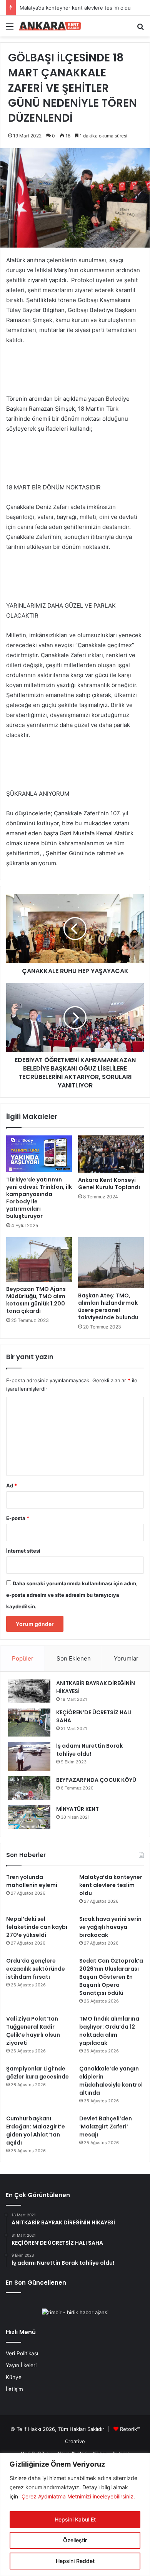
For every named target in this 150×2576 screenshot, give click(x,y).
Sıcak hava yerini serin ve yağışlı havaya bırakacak (110, 1927)
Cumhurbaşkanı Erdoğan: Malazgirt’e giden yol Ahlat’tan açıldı (36, 2131)
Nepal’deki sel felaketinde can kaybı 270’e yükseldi (37, 1927)
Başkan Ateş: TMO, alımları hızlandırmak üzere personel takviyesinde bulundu (108, 1306)
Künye (14, 2377)
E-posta (18, 1518)
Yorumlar (126, 1658)
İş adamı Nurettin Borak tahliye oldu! (89, 1750)
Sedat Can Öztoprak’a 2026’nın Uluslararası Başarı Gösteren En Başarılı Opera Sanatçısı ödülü (111, 1977)
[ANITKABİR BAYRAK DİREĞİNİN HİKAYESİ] (29, 1691)
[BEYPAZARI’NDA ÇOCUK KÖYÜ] (29, 1788)
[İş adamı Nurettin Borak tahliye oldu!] (29, 1756)
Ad (12, 1485)
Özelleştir (75, 2540)
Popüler (23, 1658)
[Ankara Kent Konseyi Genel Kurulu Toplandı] (111, 1154)
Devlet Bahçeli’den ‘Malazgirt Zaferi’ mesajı (106, 2127)
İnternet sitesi (23, 1551)
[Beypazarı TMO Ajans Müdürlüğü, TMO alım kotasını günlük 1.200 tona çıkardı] (39, 1259)
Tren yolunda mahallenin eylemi (32, 1881)
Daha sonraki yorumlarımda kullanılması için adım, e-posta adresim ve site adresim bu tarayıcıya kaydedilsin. (72, 1595)
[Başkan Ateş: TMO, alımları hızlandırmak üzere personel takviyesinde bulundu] (111, 1262)
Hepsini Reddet (75, 2561)
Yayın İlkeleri (21, 2365)
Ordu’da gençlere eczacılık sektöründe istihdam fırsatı (36, 1969)
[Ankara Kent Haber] (50, 26)
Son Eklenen (74, 1658)
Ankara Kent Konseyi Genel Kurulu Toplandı (109, 1184)
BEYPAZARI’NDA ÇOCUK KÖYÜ (96, 1780)
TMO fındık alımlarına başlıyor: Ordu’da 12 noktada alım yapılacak (109, 2031)
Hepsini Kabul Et (75, 2519)
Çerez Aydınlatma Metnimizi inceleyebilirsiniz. (78, 2496)
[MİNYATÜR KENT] (29, 1817)
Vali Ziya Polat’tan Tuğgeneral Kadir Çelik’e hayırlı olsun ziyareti (33, 2031)
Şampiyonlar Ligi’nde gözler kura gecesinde (37, 2073)
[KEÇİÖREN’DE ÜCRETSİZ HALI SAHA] (29, 1723)
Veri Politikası (22, 2353)
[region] (75, 2515)
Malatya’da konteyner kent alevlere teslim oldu (75, 8)
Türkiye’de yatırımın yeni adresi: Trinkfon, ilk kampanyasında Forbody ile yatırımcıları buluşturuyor (39, 1198)
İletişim (14, 2389)
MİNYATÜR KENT (77, 1809)
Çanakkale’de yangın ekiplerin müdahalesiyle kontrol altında (111, 2081)
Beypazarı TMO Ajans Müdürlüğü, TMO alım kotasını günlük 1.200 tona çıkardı (36, 1300)
